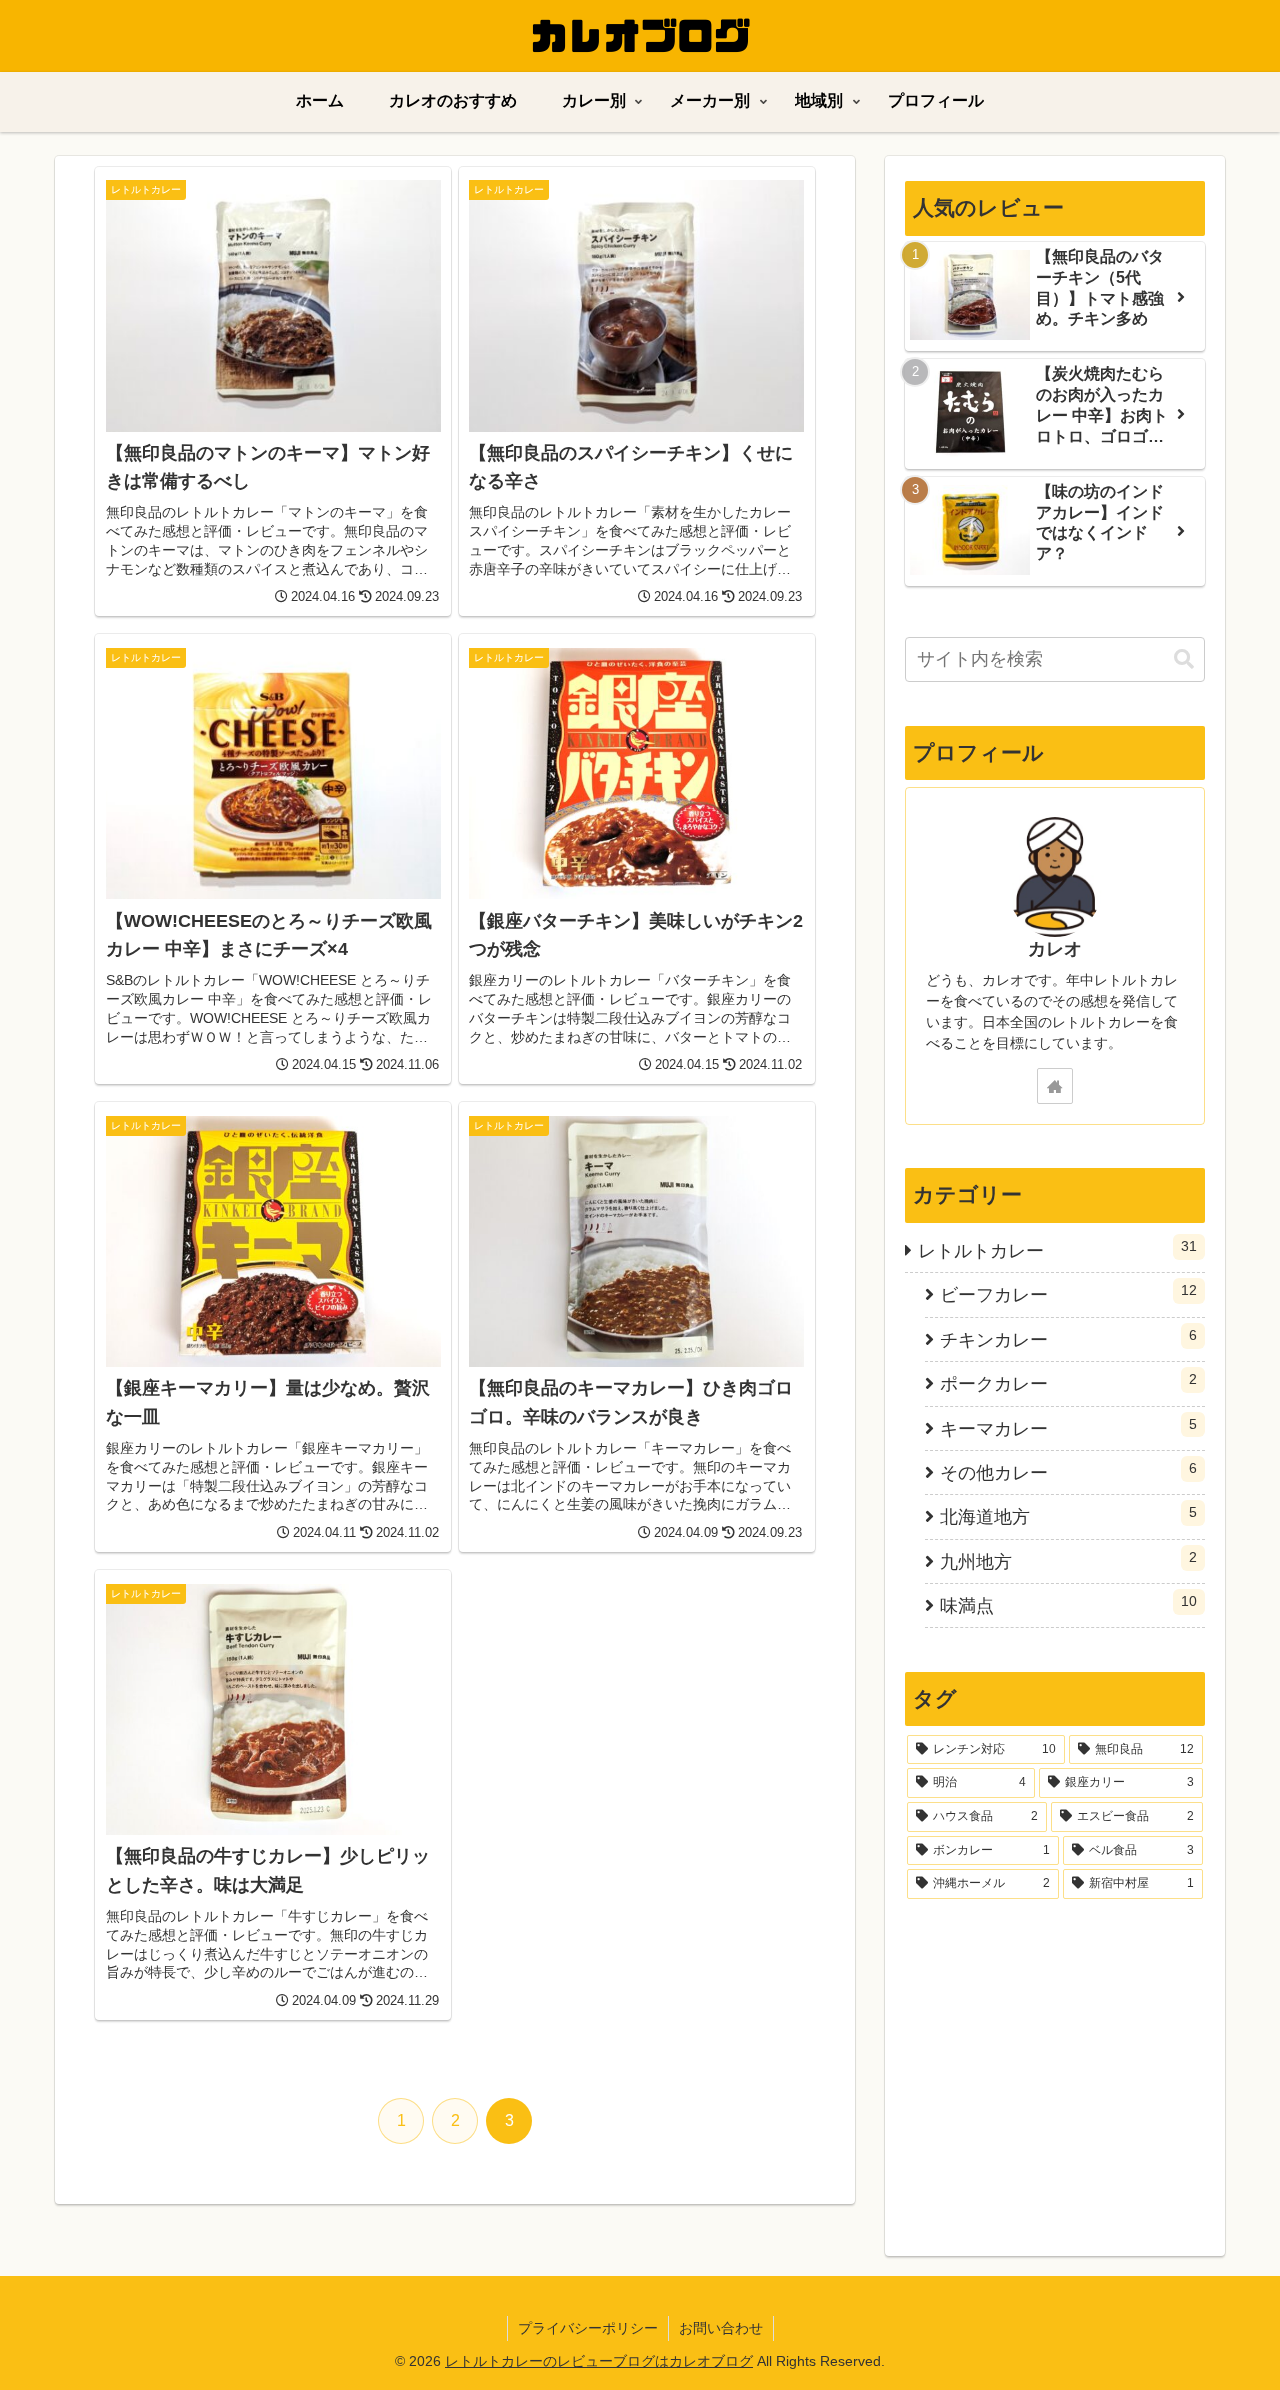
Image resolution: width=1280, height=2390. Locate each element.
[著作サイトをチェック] (1055, 1086)
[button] (1184, 659)
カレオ (1055, 949)
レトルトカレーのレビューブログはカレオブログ (599, 2361)
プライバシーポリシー (588, 2328)
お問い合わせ (721, 2328)
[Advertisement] (1055, 2069)
